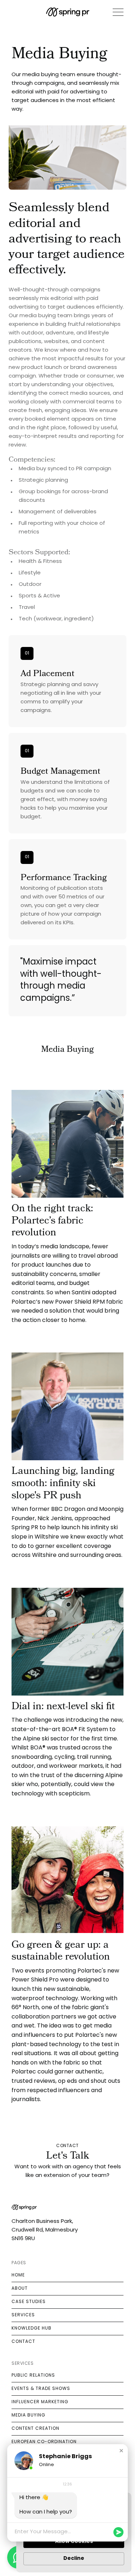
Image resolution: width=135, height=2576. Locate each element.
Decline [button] (74, 2559)
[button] (121, 2451)
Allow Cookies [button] (74, 2542)
